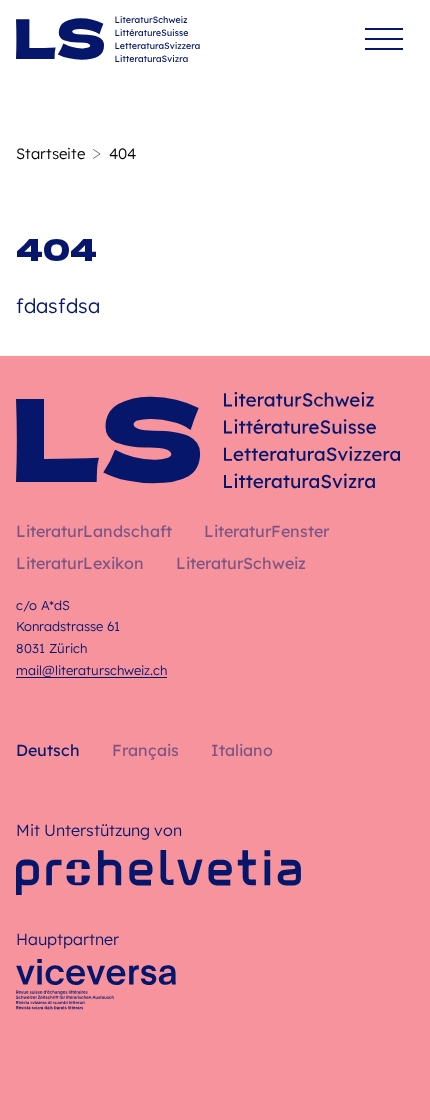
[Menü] (384, 39)
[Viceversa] (96, 990)
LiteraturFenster (266, 531)
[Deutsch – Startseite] (108, 39)
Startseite (50, 153)
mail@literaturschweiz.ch (91, 670)
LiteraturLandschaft (94, 531)
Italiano (242, 750)
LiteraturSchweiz (241, 563)
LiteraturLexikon (80, 563)
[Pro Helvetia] (158, 872)
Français (145, 750)
